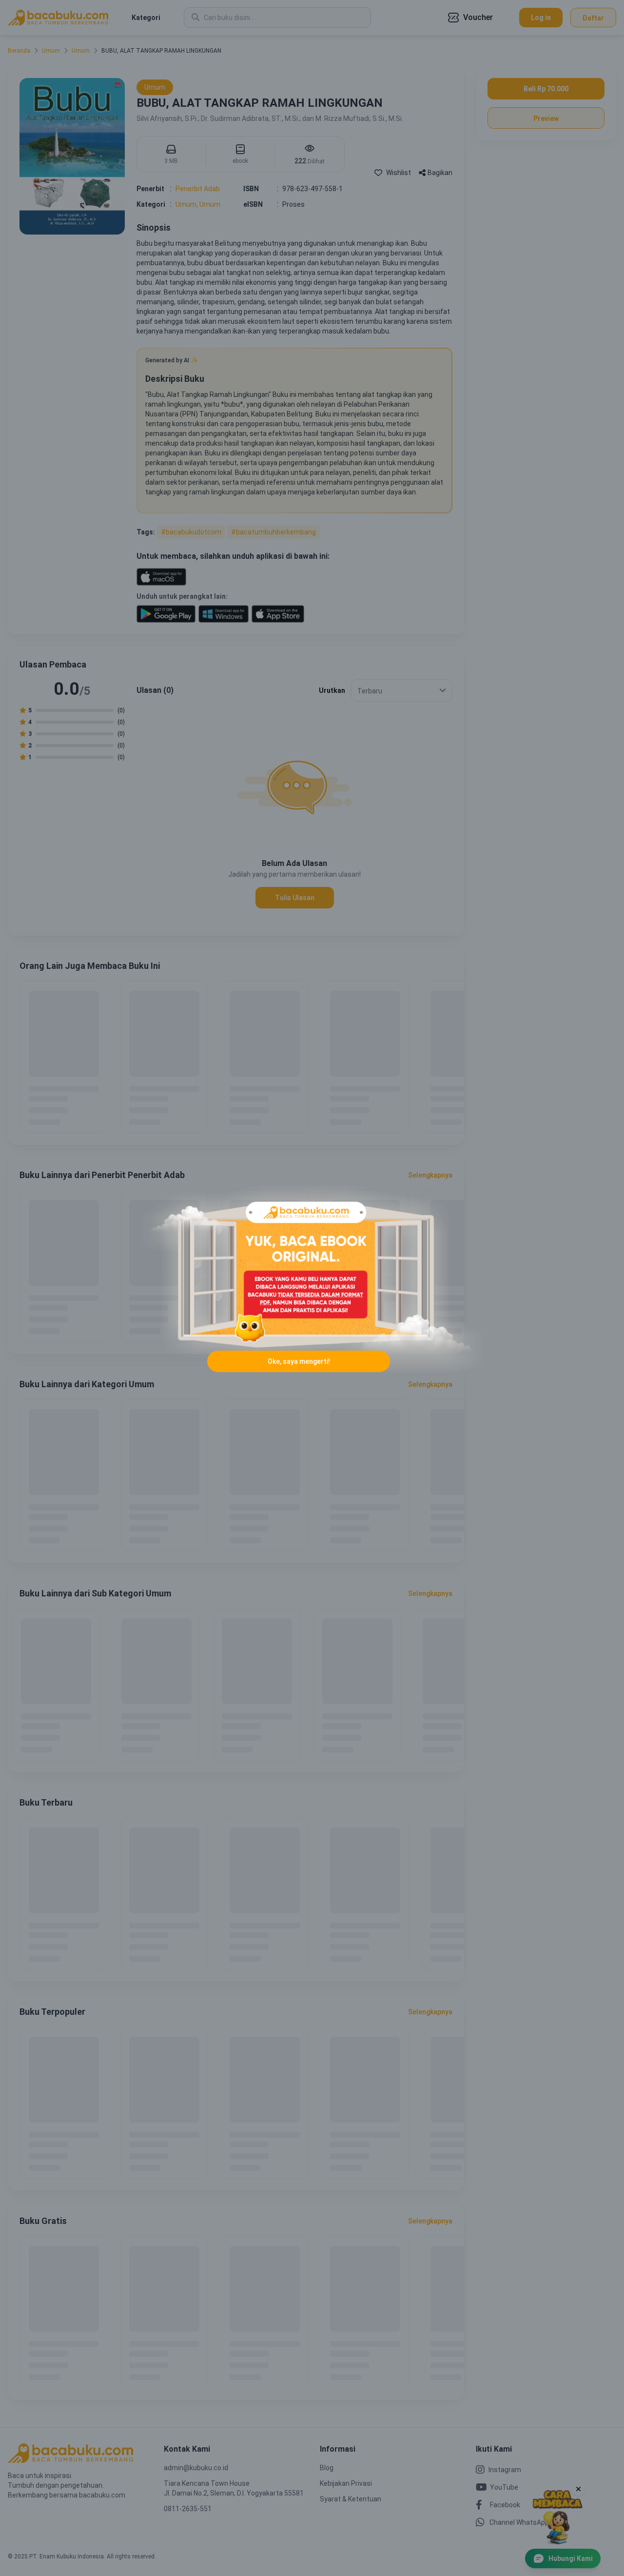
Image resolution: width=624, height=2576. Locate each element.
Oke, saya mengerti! (299, 1361)
